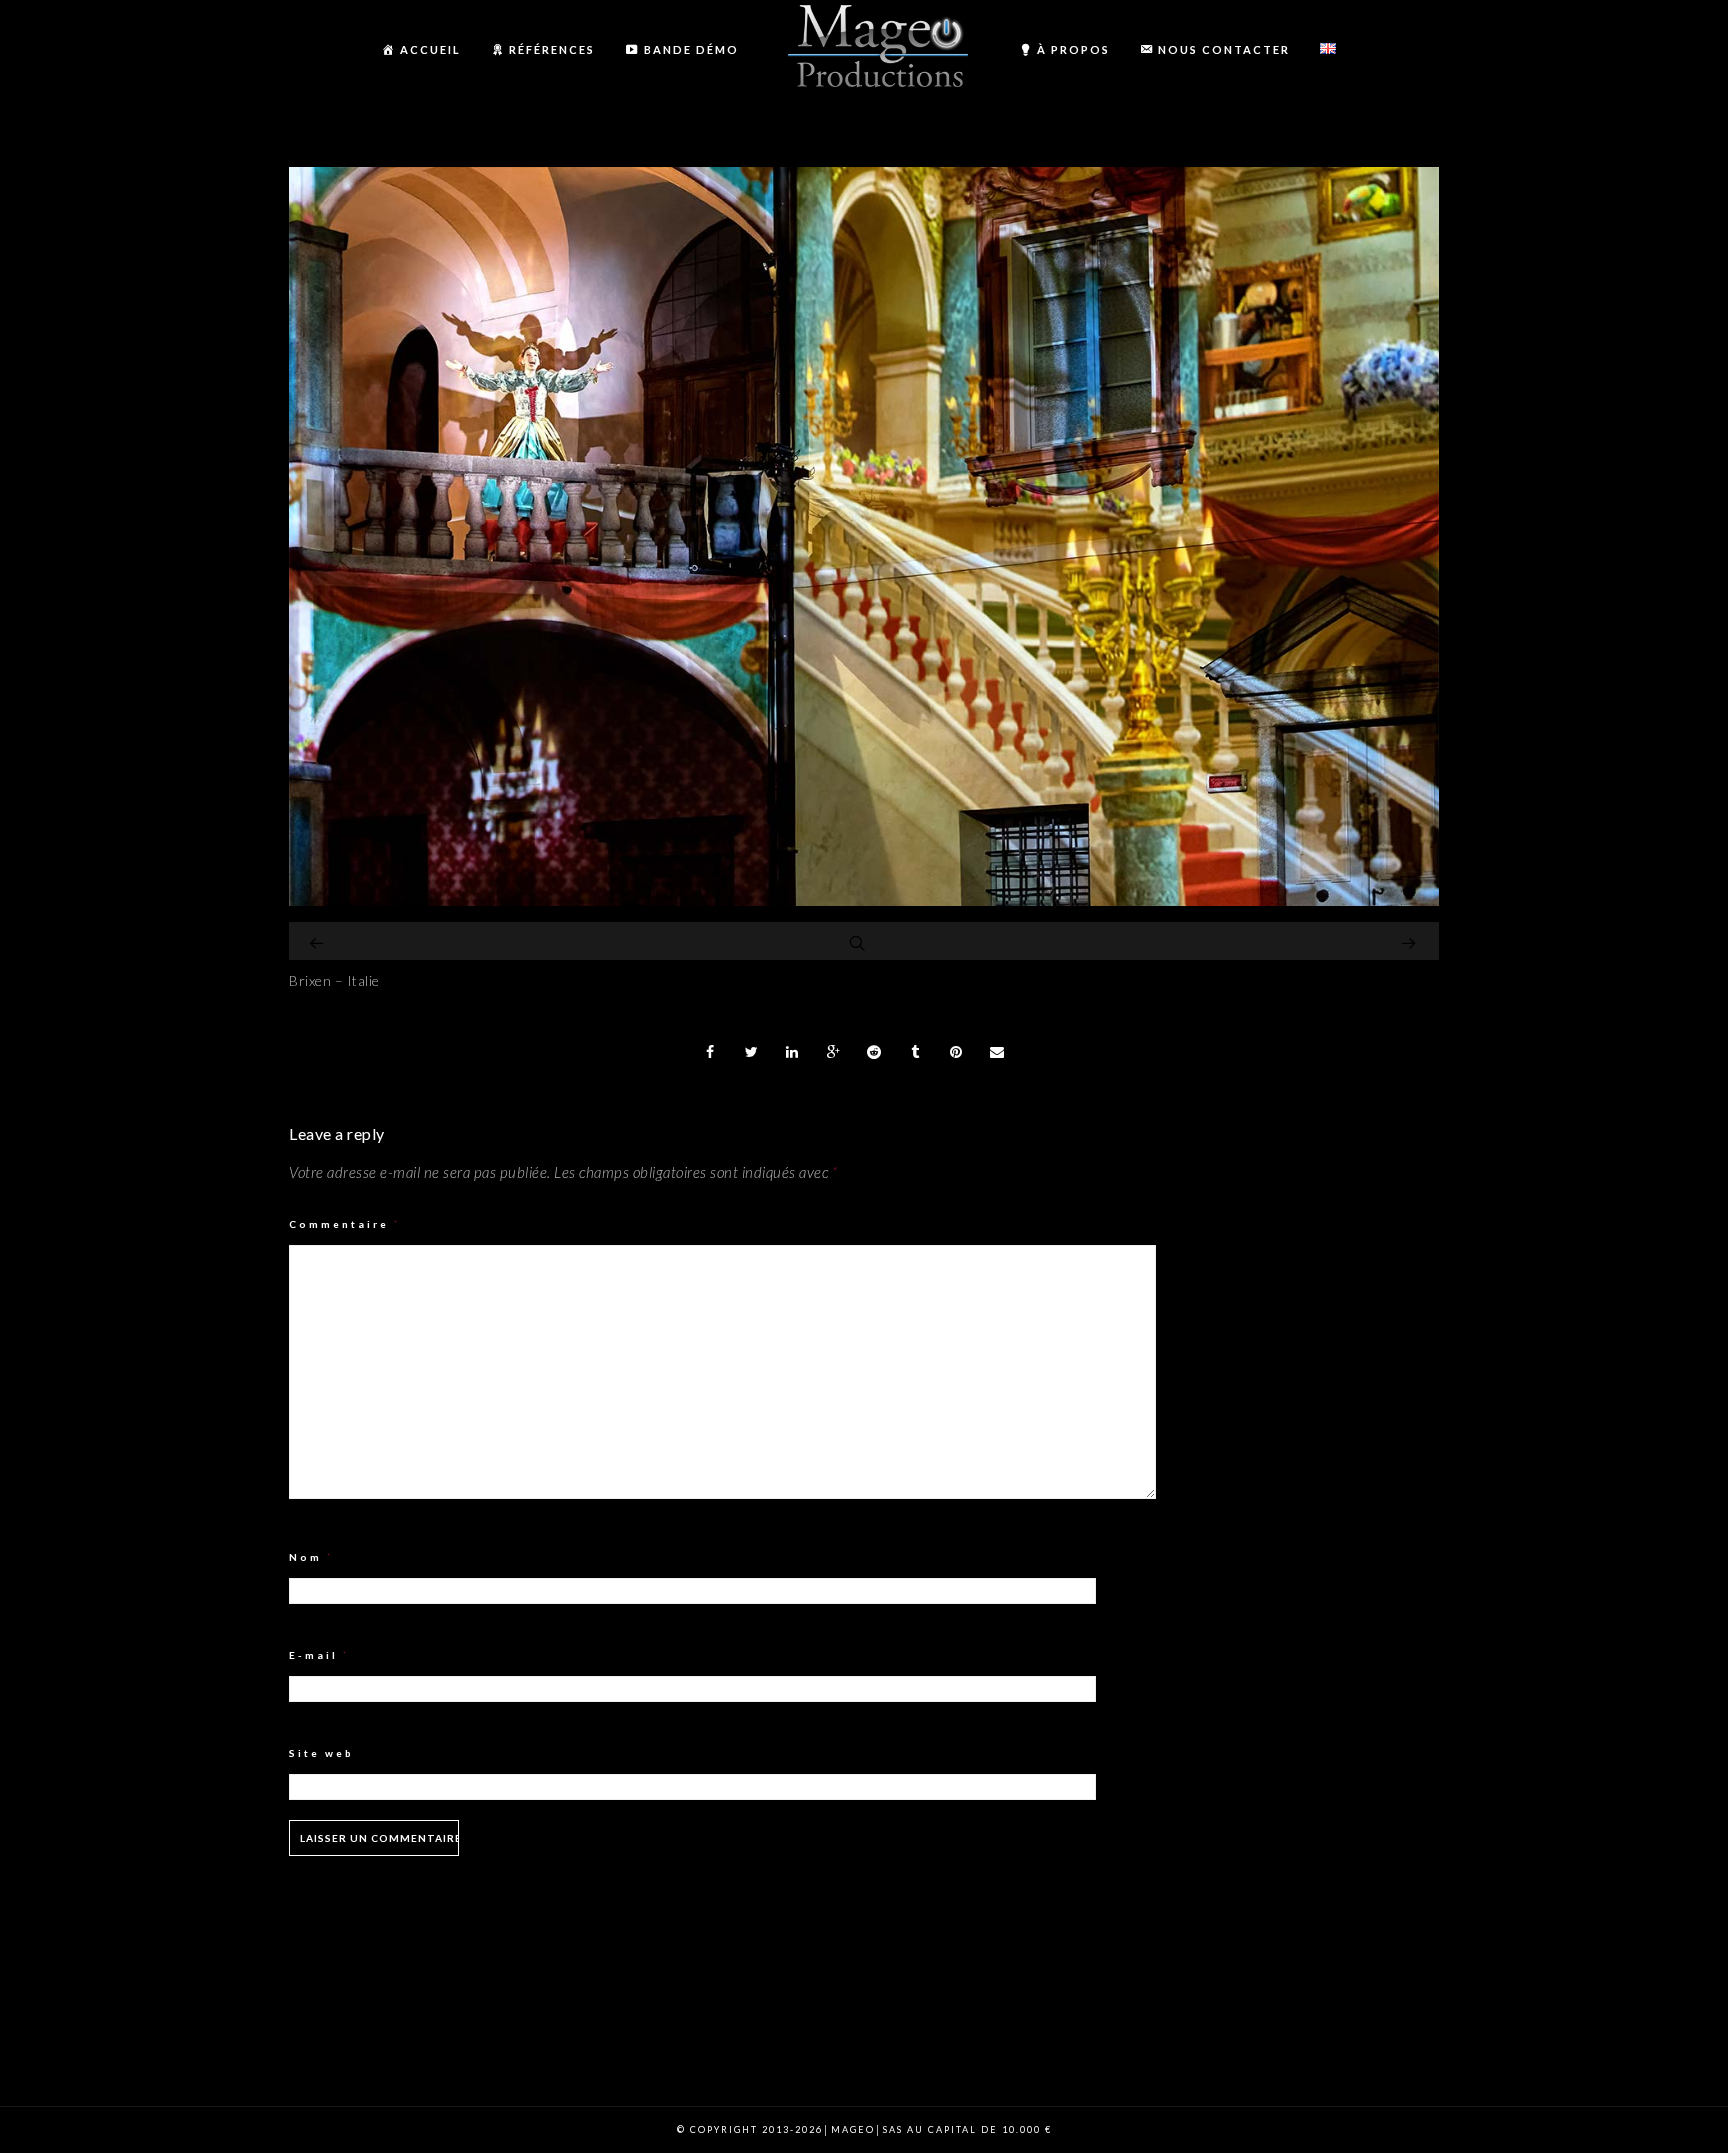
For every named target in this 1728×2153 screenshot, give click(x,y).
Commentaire (345, 1224)
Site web (321, 1753)
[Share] (711, 1052)
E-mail (319, 1655)
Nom (311, 1557)
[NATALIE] (864, 900)
